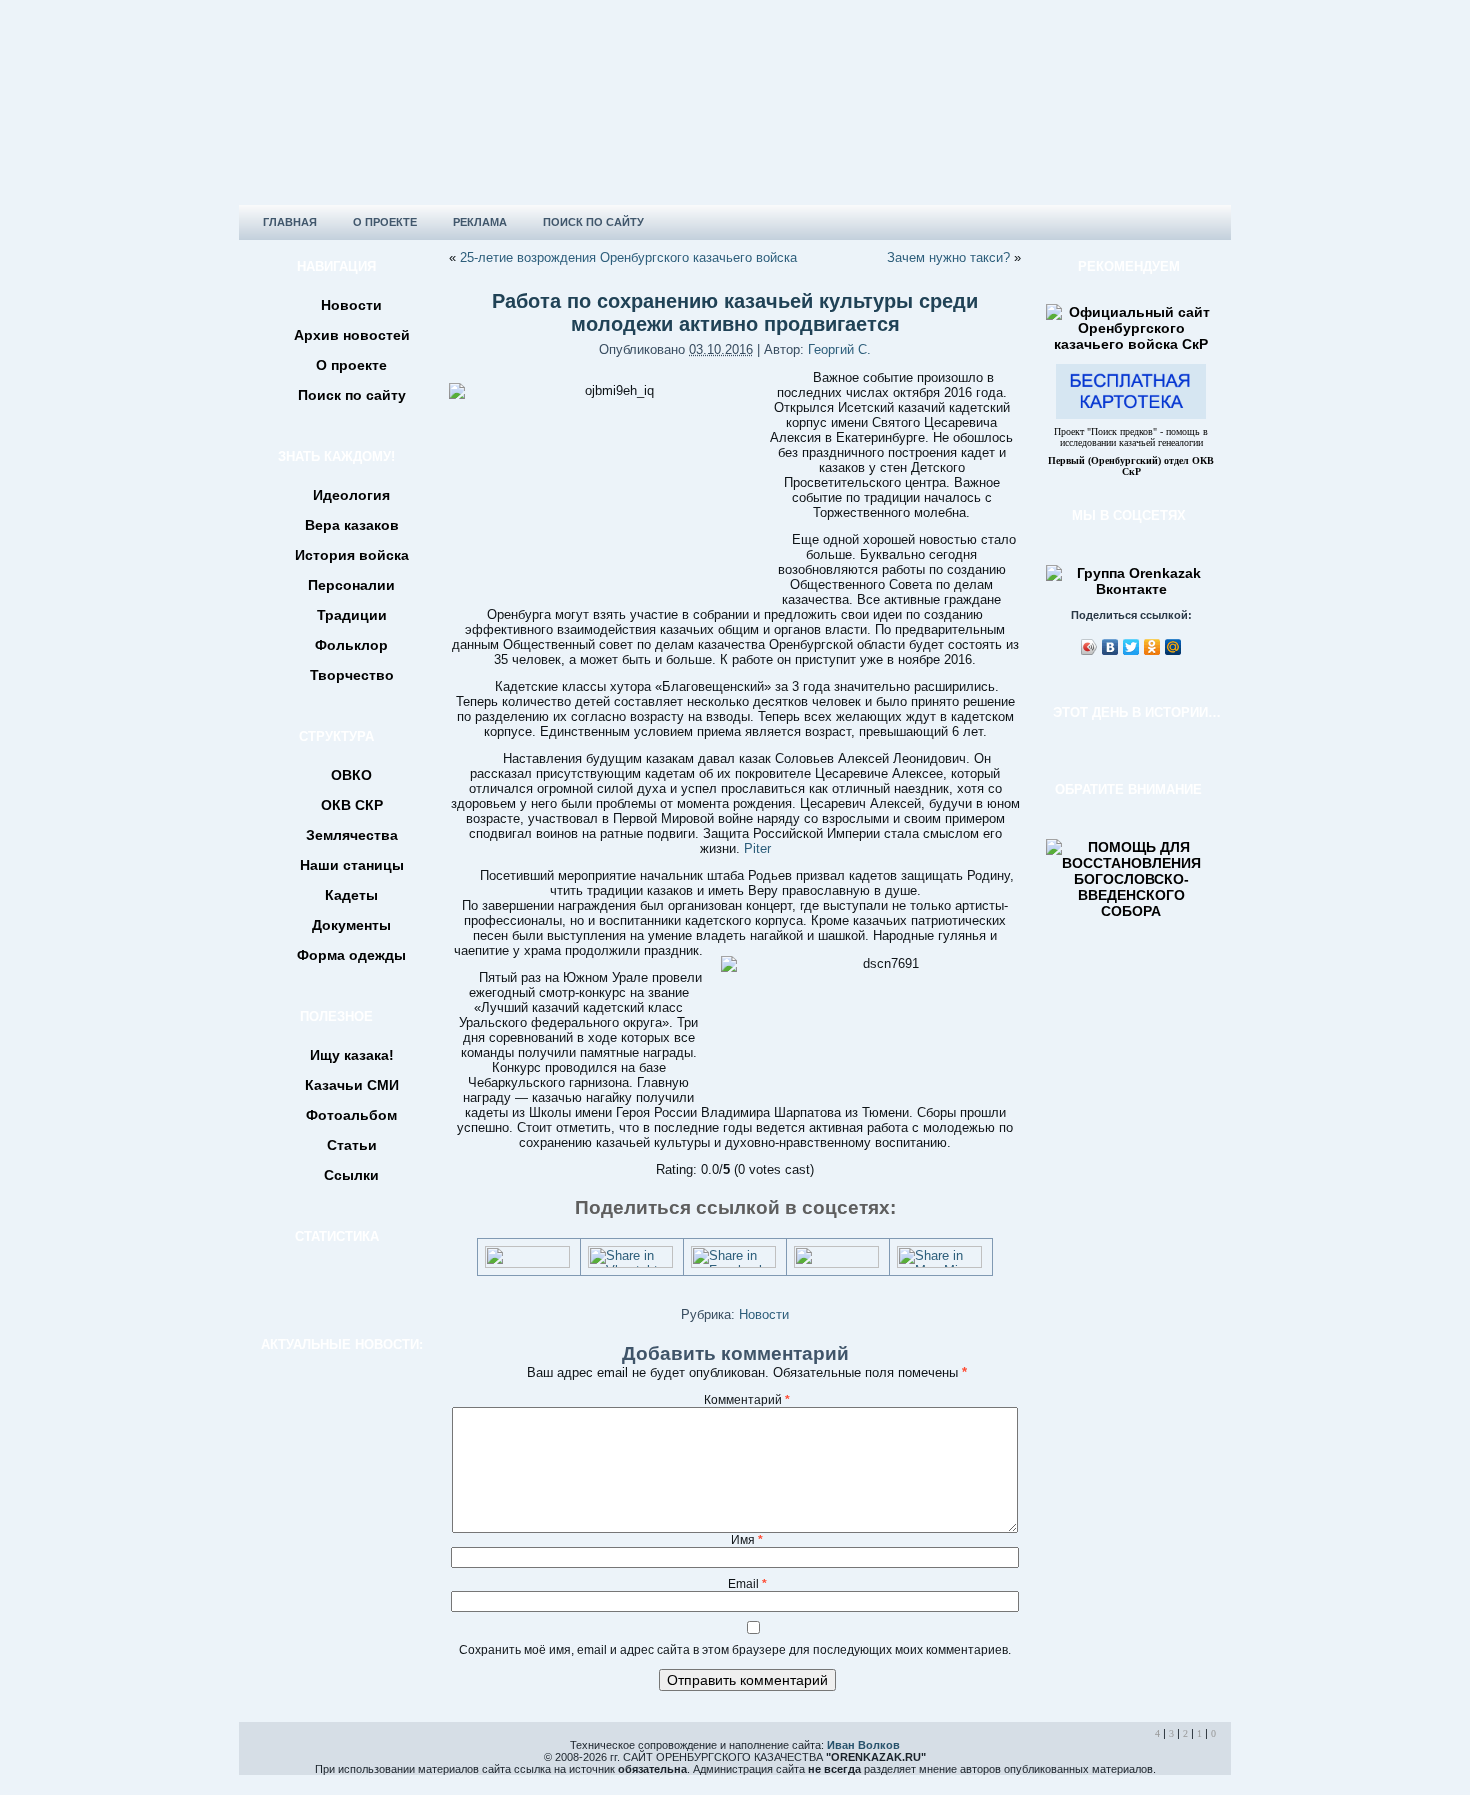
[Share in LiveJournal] (836, 1263)
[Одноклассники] (1152, 647)
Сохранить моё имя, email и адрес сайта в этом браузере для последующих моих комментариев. (735, 1650)
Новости (764, 1314)
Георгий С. (839, 349)
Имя (747, 1540)
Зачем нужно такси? (948, 257)
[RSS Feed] (261, 1759)
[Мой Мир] (1173, 647)
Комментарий (747, 1400)
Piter (757, 848)
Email (747, 1584)
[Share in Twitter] (527, 1263)
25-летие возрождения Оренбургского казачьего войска (628, 257)
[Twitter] (1131, 647)
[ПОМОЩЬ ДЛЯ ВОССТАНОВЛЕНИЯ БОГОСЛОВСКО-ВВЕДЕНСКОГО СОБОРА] (1131, 911)
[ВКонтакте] (1110, 647)
